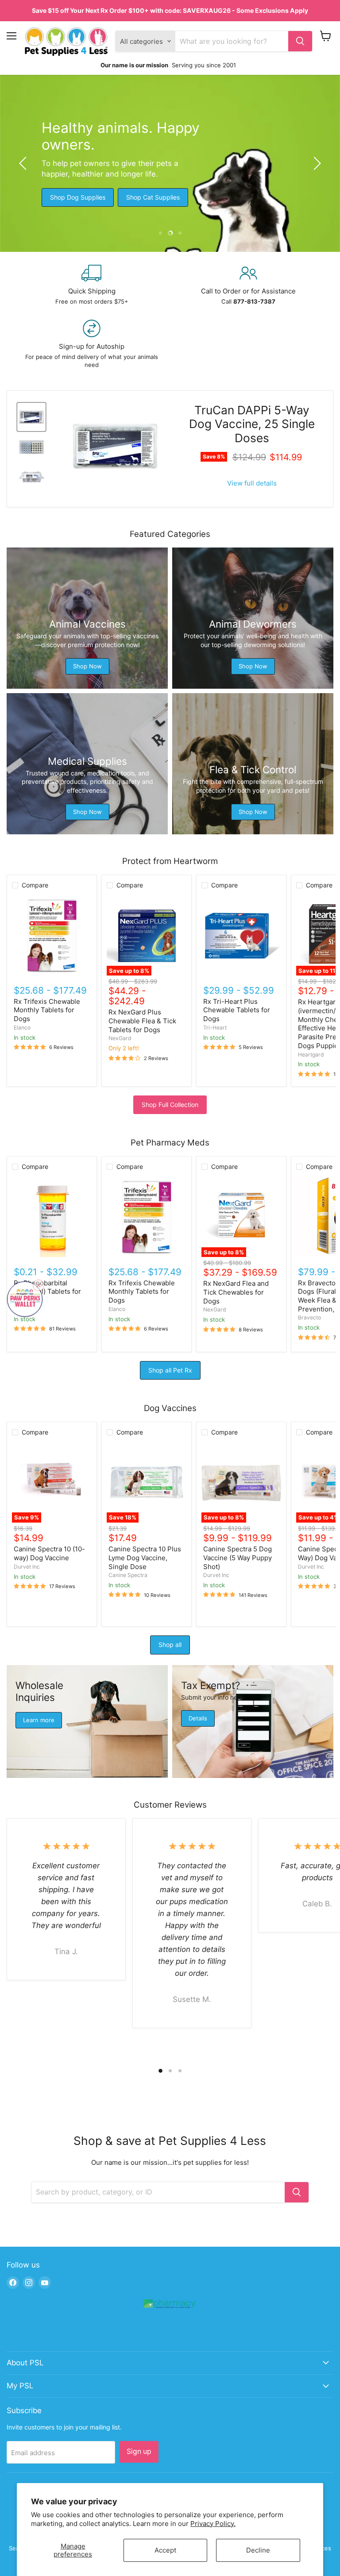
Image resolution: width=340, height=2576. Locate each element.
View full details (252, 483)
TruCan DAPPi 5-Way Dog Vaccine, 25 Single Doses (252, 424)
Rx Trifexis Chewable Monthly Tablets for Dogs (47, 1010)
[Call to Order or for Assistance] (248, 285)
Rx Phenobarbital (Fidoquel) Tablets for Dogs (47, 1292)
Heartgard (311, 1055)
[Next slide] (316, 163)
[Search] (300, 41)
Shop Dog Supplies (78, 197)
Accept (165, 2550)
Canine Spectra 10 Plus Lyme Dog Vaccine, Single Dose (145, 1558)
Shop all (170, 1645)
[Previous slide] (24, 163)
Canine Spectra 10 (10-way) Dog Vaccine (49, 1553)
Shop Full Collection (170, 1105)
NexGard (120, 1038)
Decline (258, 2550)
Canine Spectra (128, 1575)
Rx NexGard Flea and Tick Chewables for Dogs (236, 1292)
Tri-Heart (215, 1028)
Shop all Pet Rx (170, 1370)
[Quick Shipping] (92, 285)
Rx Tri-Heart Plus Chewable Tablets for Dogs (237, 1010)
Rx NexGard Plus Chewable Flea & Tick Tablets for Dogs (142, 1021)
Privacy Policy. (213, 2524)
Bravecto (309, 1317)
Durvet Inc (27, 1567)
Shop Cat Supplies (153, 197)
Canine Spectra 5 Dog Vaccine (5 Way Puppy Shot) (238, 1558)
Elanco (22, 1028)
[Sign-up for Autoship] (92, 344)
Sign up (139, 2451)
